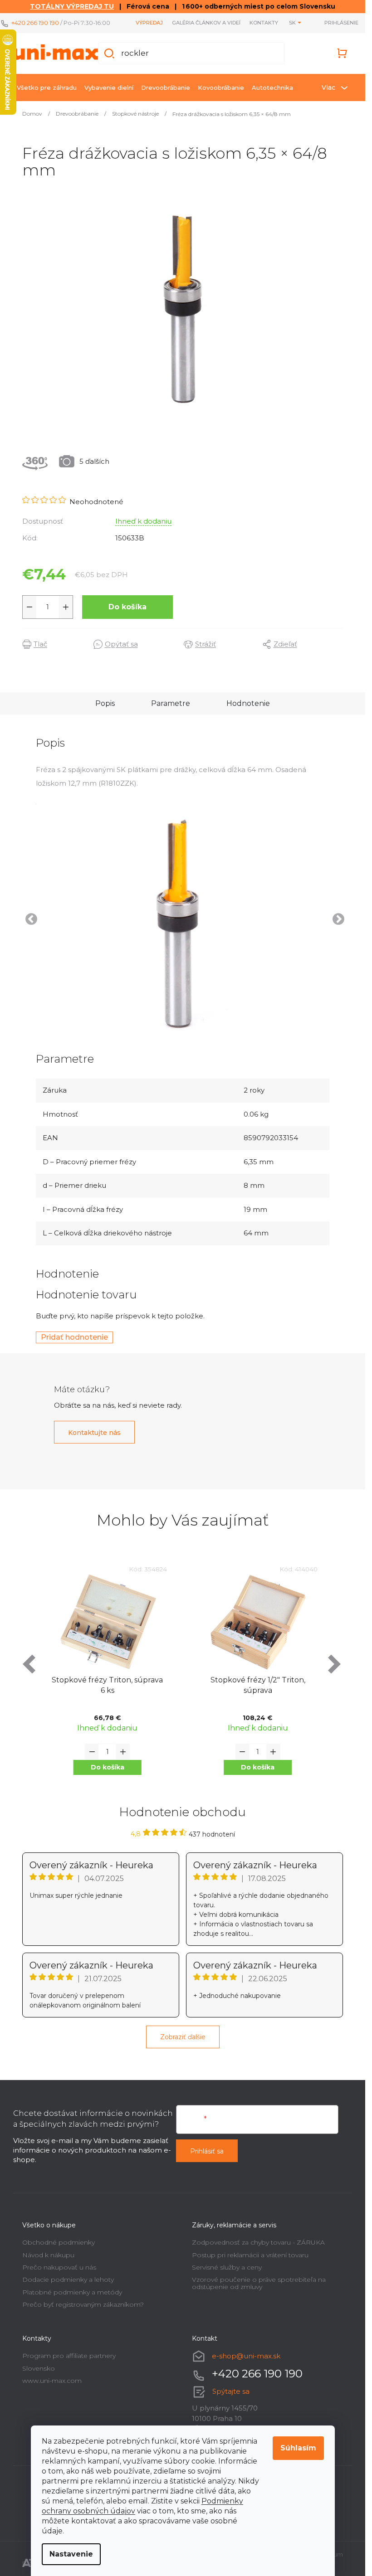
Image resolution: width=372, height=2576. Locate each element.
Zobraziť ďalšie (183, 2037)
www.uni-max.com (52, 2381)
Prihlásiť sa (207, 2151)
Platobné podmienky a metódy (72, 2292)
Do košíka (127, 607)
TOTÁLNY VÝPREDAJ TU (72, 6)
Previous (29, 917)
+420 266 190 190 (35, 23)
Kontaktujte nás (94, 1433)
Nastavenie (71, 2554)
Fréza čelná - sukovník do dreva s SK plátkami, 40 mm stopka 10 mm (258, 1686)
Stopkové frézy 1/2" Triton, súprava (107, 1685)
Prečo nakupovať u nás (59, 2267)
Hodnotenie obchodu (183, 1812)
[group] (107, 1677)
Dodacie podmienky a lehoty (68, 2280)
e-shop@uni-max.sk (246, 2356)
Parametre (171, 703)
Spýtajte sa (231, 2391)
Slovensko (39, 2368)
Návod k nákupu (48, 2255)
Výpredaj (149, 23)
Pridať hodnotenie (74, 1337)
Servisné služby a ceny (227, 2267)
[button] (107, 1767)
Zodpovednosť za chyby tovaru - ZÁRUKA (258, 2242)
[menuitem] (47, 87)
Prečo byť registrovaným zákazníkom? (83, 2304)
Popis (105, 703)
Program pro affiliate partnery (69, 2356)
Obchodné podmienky (59, 2242)
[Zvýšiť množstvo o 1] (66, 607)
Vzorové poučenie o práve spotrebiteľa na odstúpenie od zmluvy (259, 2283)
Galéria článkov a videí (206, 23)
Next (336, 917)
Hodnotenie (248, 703)
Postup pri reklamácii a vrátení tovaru (250, 2255)
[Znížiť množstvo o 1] (29, 607)
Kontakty (264, 23)
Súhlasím (298, 2448)
